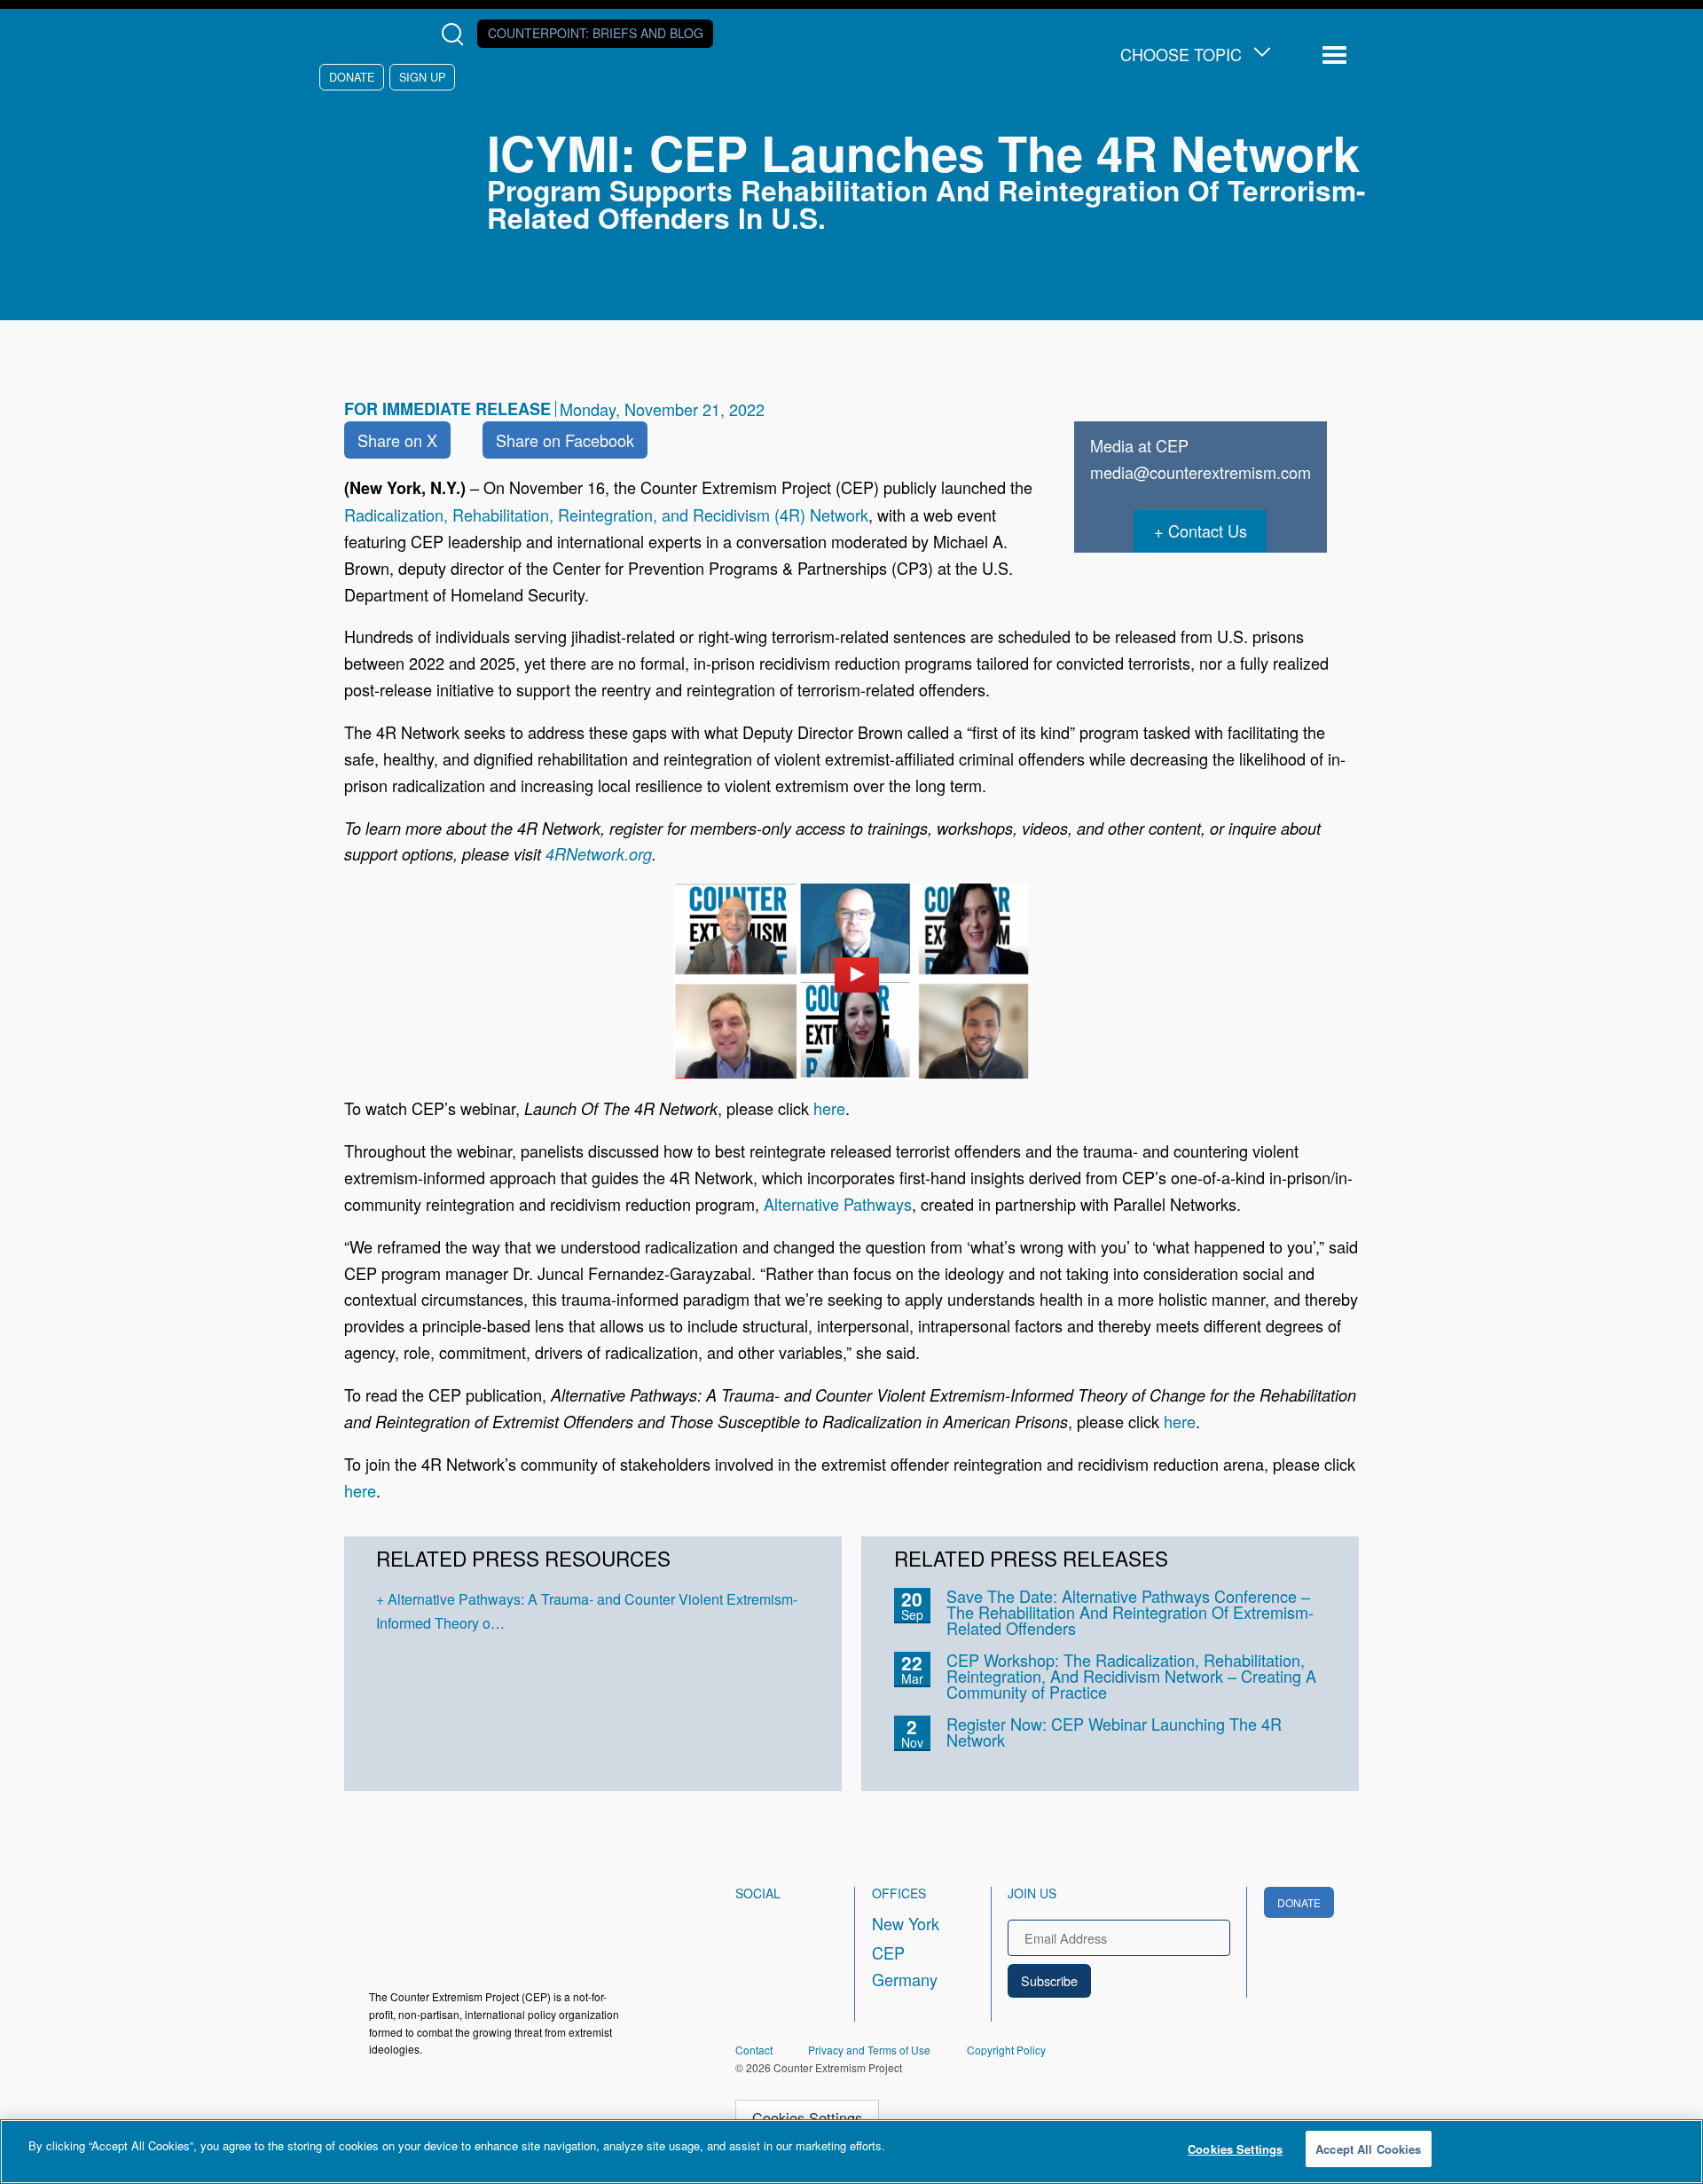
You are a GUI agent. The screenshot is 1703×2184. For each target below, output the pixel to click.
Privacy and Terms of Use (869, 2050)
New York (906, 1923)
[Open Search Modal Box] (456, 34)
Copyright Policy (1006, 2050)
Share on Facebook (565, 440)
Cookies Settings (807, 2117)
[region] (851, 2152)
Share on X (397, 440)
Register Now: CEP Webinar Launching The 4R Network (1114, 1732)
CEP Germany (905, 1966)
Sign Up (422, 77)
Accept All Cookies (1368, 2149)
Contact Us (1208, 530)
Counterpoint (596, 33)
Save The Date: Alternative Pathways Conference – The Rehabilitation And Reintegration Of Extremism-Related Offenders (1130, 1612)
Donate (352, 77)
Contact (754, 2050)
